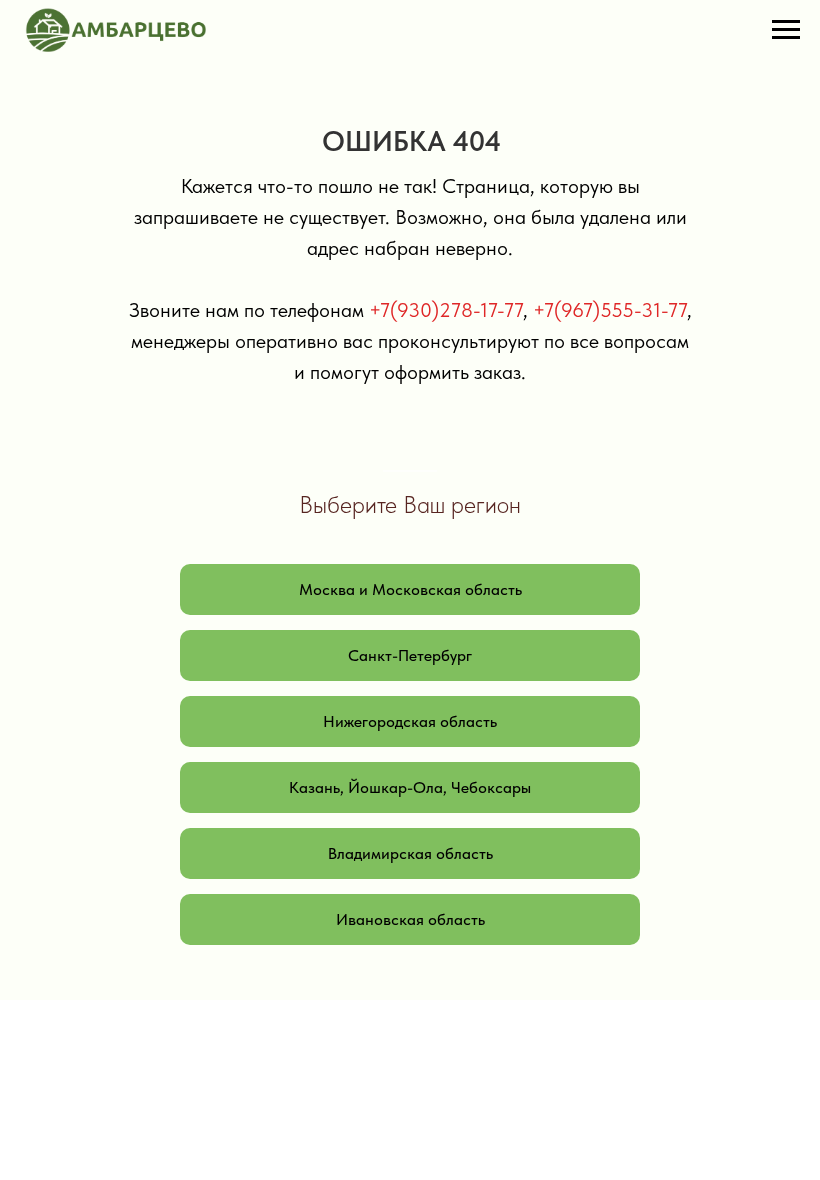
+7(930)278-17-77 (446, 310)
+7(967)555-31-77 (610, 310)
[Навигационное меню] (786, 30)
